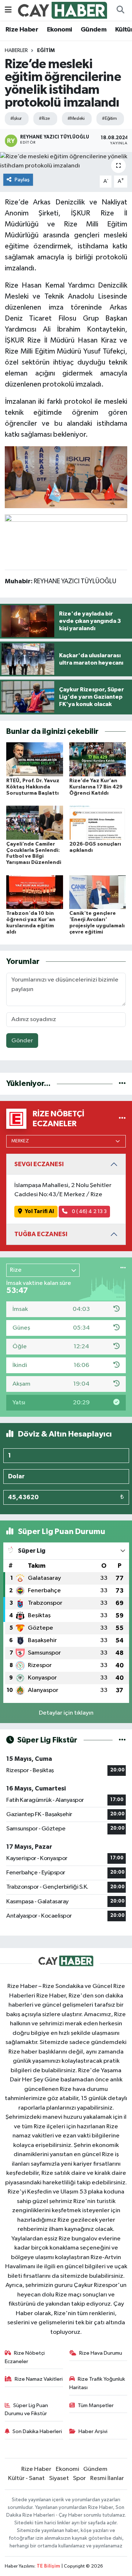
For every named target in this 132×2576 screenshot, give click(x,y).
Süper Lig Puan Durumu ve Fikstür (27, 2409)
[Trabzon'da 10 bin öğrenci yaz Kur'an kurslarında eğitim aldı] (35, 892)
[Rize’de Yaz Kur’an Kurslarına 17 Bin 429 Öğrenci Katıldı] (98, 759)
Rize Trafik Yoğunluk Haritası (97, 2383)
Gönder (22, 1041)
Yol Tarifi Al (39, 1211)
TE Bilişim (48, 2566)
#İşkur (16, 119)
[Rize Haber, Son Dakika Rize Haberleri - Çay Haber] (63, 10)
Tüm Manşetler (96, 2405)
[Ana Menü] (8, 10)
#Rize (44, 119)
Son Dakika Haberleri (37, 2431)
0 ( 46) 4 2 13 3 (89, 1211)
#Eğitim (109, 119)
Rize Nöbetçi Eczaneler (25, 2357)
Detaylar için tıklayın (66, 1713)
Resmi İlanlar (107, 2478)
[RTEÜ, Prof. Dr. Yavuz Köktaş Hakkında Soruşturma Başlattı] (35, 759)
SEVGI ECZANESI (39, 1164)
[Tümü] (122, 1084)
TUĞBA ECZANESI (41, 1234)
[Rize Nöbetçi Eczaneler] (122, 1119)
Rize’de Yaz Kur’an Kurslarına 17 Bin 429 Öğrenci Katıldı (96, 787)
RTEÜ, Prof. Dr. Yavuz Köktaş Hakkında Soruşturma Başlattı (33, 787)
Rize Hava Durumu (101, 2353)
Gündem (93, 30)
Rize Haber (22, 30)
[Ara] (120, 10)
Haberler (16, 51)
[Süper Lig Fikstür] (122, 1740)
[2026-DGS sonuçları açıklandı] (98, 822)
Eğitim (46, 51)
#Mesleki (76, 119)
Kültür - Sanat (26, 2478)
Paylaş (22, 180)
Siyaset (59, 2478)
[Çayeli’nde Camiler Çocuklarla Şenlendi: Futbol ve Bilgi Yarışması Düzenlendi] (35, 822)
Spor (79, 2478)
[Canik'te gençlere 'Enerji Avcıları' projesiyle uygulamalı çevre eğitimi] (98, 892)
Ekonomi (60, 30)
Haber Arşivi (93, 2431)
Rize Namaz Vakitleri (39, 2379)
